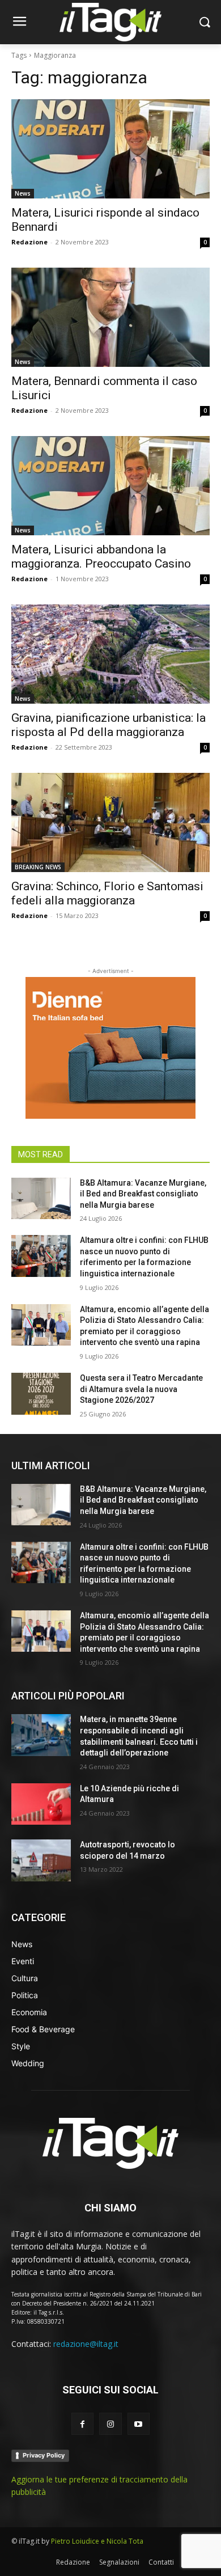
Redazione (29, 242)
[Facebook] (82, 2424)
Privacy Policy (44, 2455)
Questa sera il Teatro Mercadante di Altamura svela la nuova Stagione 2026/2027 (141, 1389)
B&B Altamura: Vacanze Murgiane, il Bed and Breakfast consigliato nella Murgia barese (143, 1194)
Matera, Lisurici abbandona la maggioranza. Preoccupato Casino (101, 557)
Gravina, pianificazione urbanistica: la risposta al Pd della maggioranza (109, 725)
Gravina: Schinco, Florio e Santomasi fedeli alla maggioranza (107, 893)
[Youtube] (139, 2424)
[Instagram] (110, 2424)
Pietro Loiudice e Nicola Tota (97, 2541)
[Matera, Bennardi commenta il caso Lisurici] (110, 317)
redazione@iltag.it (86, 2344)
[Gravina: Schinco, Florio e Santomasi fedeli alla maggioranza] (110, 822)
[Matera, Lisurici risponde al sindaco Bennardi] (110, 149)
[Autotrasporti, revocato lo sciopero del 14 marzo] (41, 1860)
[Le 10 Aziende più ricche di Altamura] (41, 1804)
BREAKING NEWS (38, 867)
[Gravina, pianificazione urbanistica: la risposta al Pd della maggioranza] (110, 654)
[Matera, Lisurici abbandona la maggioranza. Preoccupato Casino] (110, 486)
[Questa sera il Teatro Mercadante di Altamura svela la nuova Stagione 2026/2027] (41, 1394)
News (23, 193)
